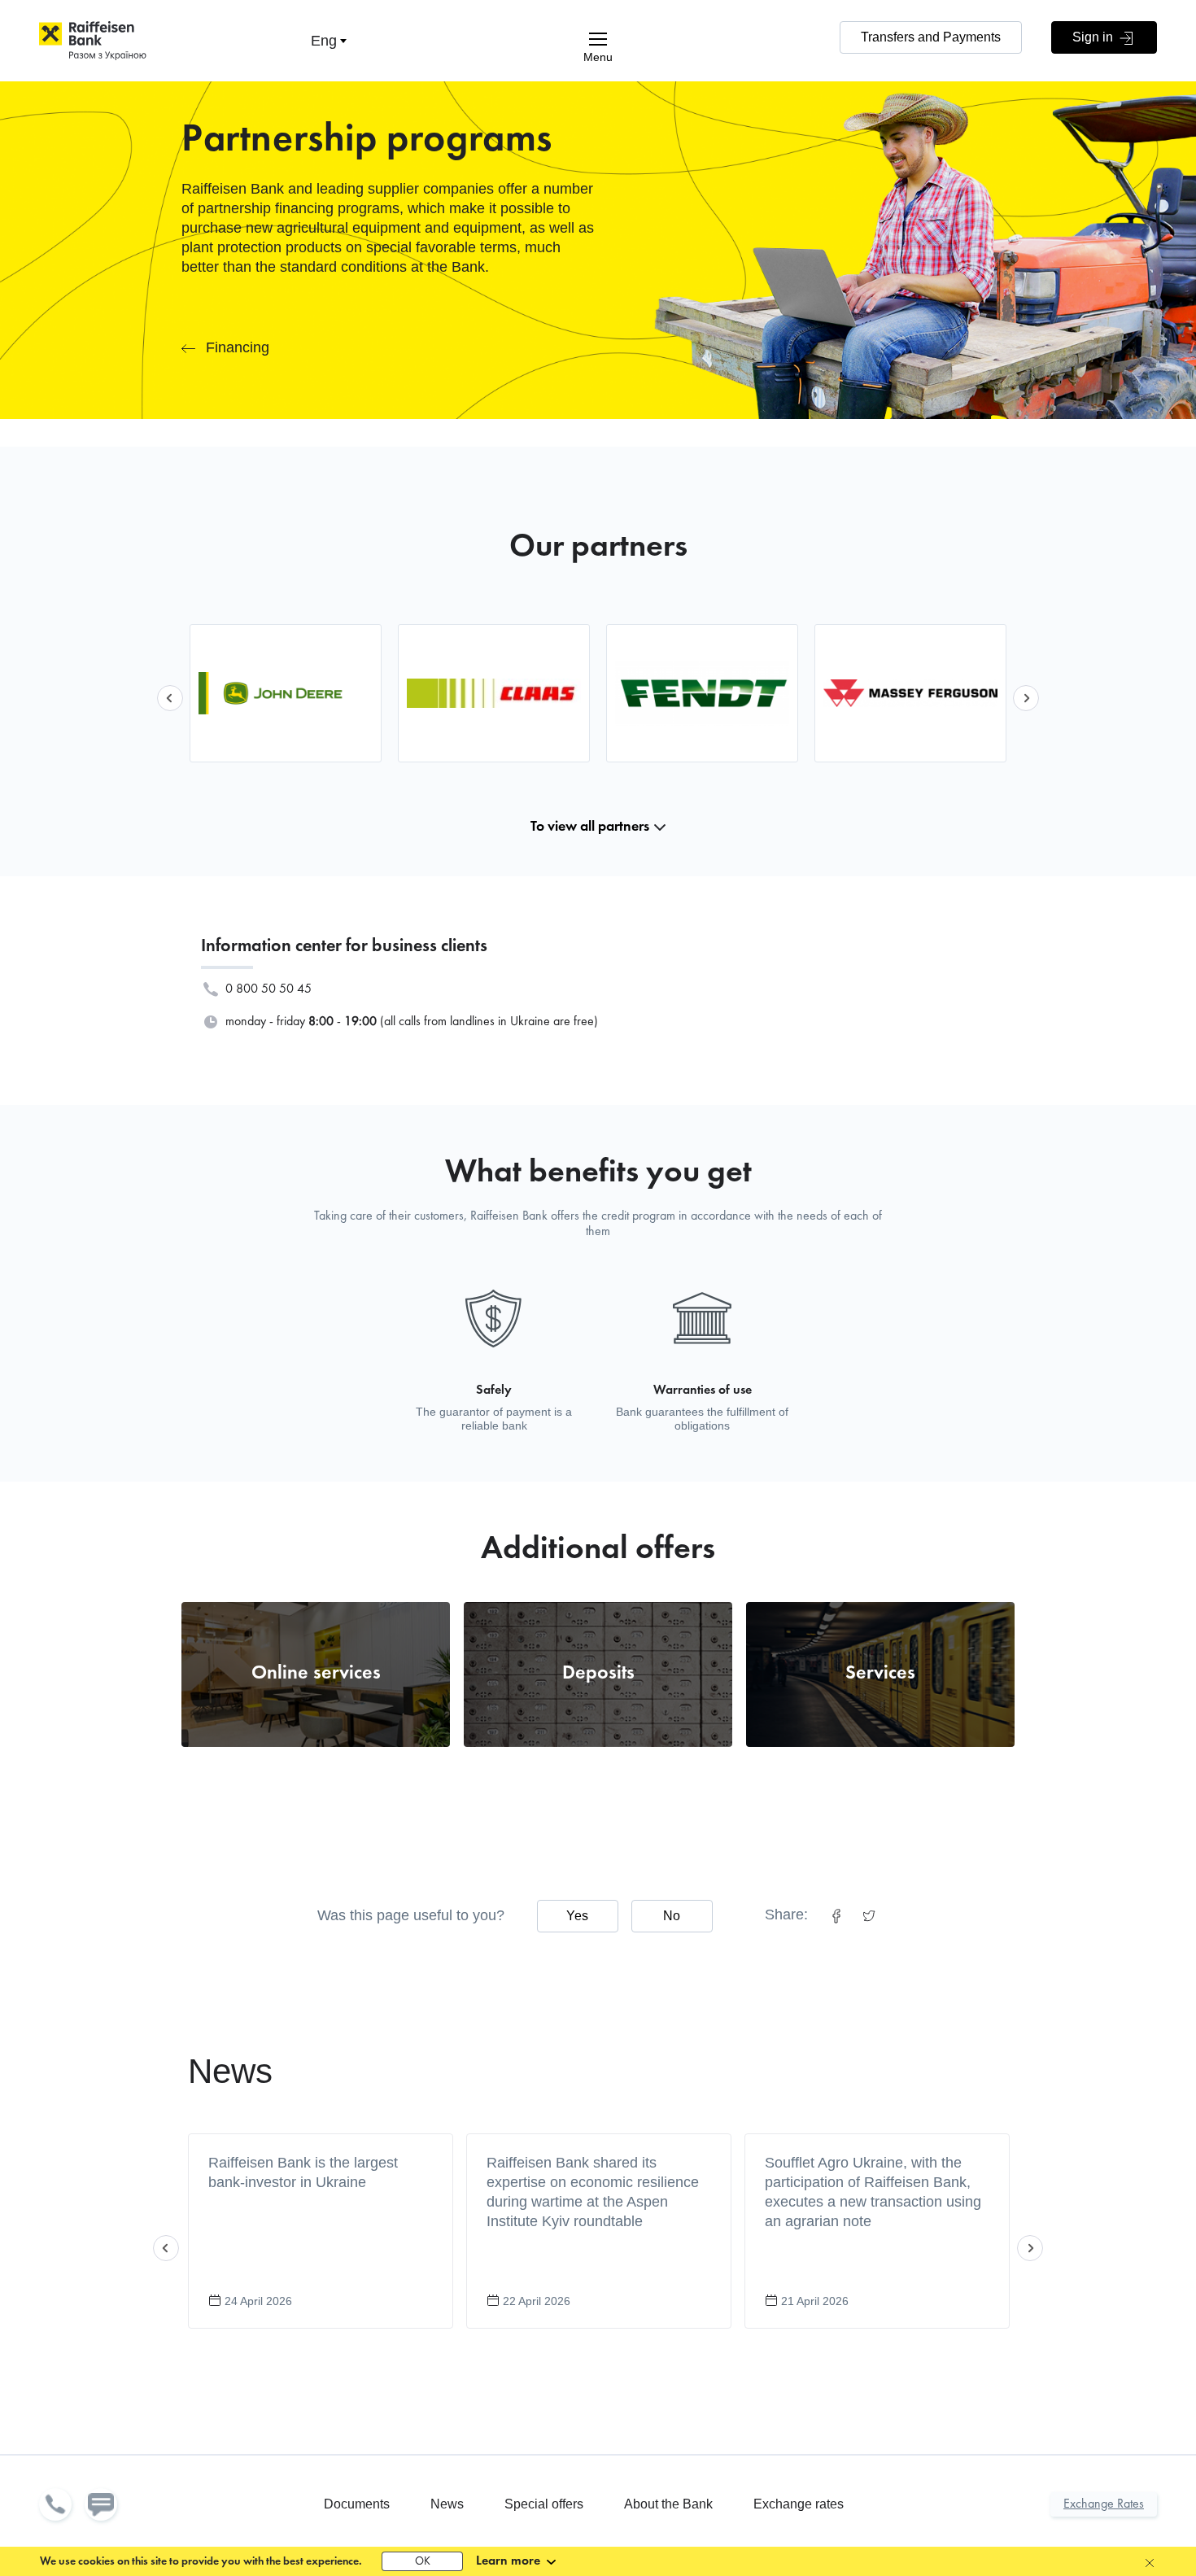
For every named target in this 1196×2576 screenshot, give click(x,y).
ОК (423, 2562)
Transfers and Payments (931, 37)
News (230, 2071)
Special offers (544, 2504)
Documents (357, 2504)
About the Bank (668, 2504)
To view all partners (590, 827)
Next (1026, 698)
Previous (170, 698)
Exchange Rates (1104, 2504)
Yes (577, 1916)
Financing (238, 347)
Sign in (1094, 37)
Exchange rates (799, 2504)
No (672, 1916)
